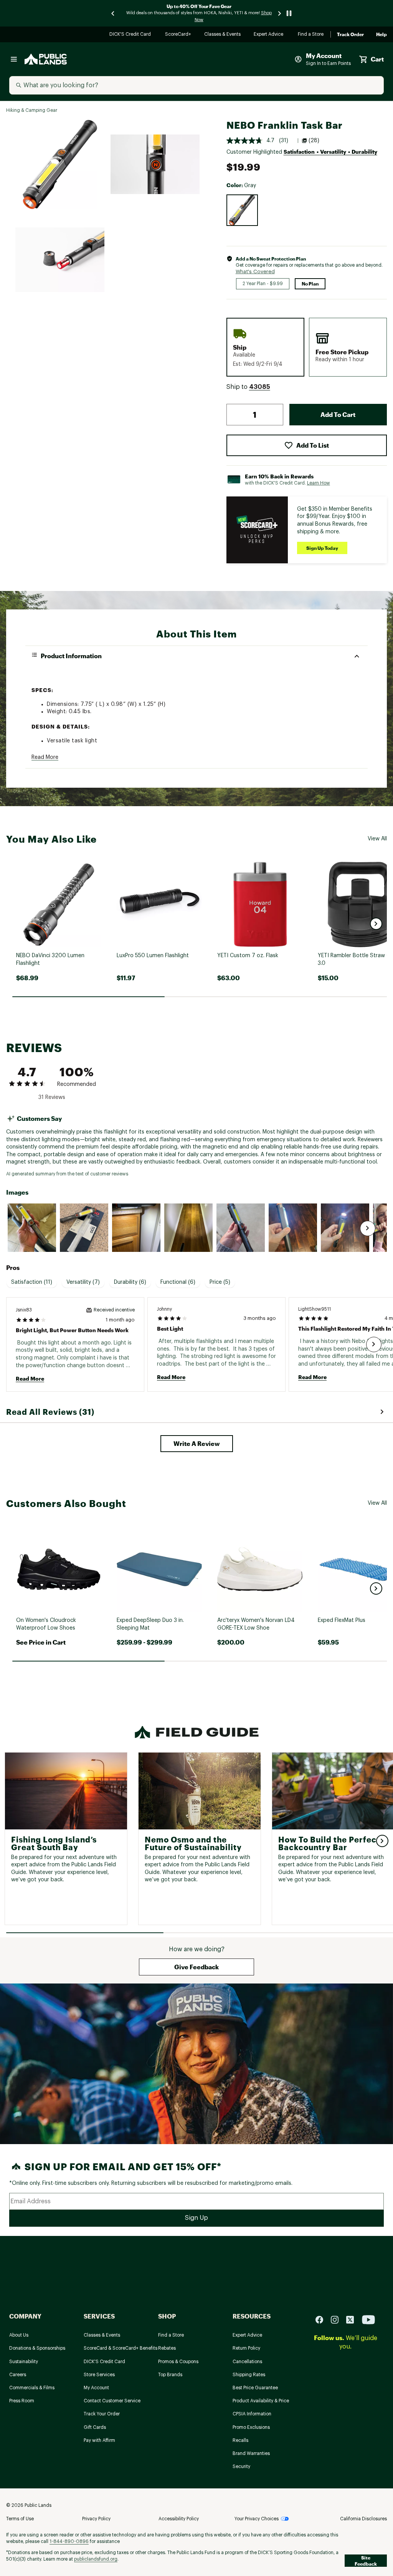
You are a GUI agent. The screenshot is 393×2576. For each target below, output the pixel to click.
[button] (260, 387)
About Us (19, 2335)
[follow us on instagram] (338, 2319)
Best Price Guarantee (255, 2388)
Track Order (350, 35)
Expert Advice (270, 35)
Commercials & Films (32, 2388)
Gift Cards (95, 2427)
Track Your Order (102, 2414)
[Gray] (242, 210)
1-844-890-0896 (69, 2541)
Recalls (240, 2440)
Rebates (167, 2348)
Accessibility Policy (179, 2519)
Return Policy (246, 2348)
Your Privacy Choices (257, 2519)
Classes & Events (223, 35)
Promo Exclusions (251, 2427)
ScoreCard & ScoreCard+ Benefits (121, 2348)
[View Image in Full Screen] (60, 164)
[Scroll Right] (368, 1228)
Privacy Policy (96, 2519)
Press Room (22, 2401)
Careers (18, 2375)
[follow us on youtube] (368, 2319)
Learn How (319, 483)
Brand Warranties (251, 2453)
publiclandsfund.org (96, 2559)
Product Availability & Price (261, 2401)
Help (381, 35)
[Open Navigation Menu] (14, 59)
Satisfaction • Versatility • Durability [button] (330, 152)
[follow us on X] (353, 2319)
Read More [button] (45, 757)
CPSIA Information (252, 2414)
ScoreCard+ (178, 35)
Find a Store (311, 35)
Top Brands (170, 2375)
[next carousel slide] (280, 13)
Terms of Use (20, 2519)
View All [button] (377, 839)
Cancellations (247, 2362)
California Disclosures (363, 2519)
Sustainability (24, 2362)
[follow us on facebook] (322, 2319)
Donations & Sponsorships (37, 2348)
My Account (96, 2388)
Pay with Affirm (99, 2440)
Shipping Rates (249, 2375)
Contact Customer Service (112, 2401)
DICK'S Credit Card (131, 35)
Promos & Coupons (178, 2362)
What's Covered (255, 271)
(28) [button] (314, 141)
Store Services (99, 2375)
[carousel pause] (289, 13)
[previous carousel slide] (113, 13)
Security (241, 2466)
